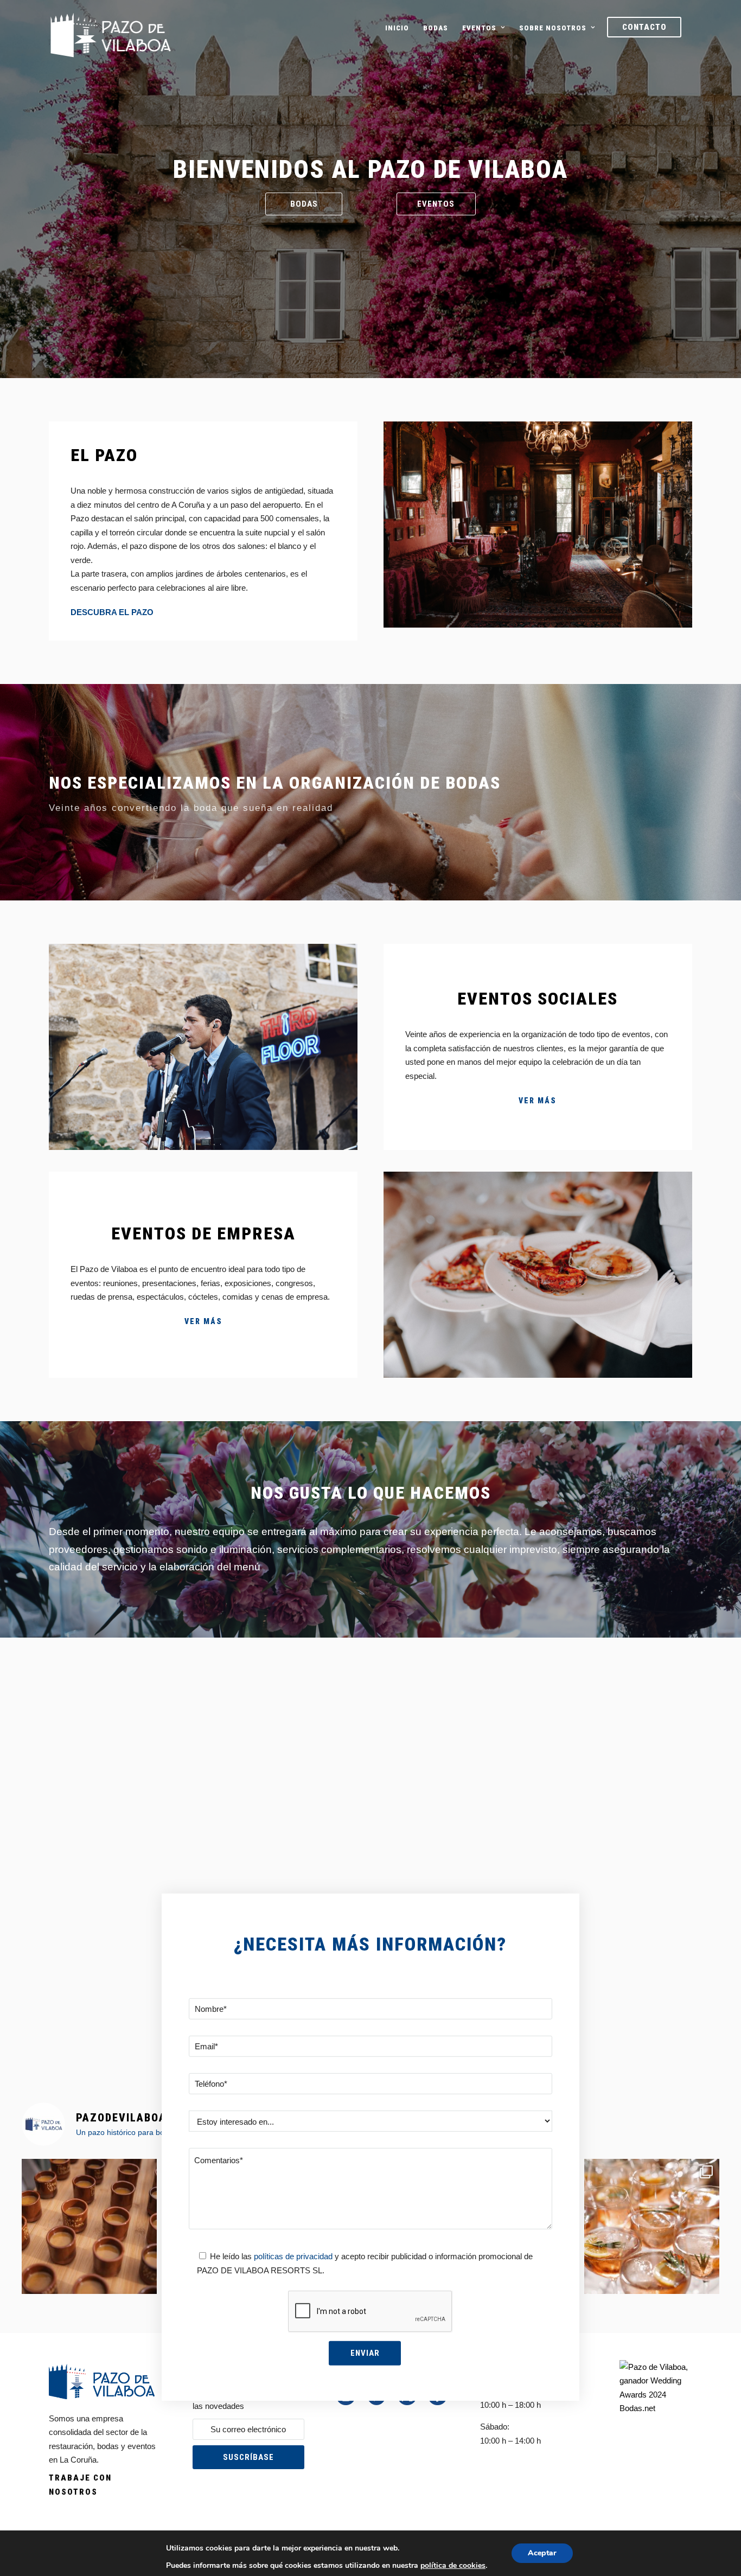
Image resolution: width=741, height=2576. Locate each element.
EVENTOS (479, 28)
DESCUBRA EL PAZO (112, 612)
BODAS (436, 28)
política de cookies (453, 2565)
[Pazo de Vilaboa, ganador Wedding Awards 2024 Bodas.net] (654, 2408)
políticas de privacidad (292, 2256)
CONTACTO (644, 27)
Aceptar (542, 2553)
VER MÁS (538, 1101)
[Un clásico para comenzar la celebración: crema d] (89, 2226)
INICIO (397, 28)
